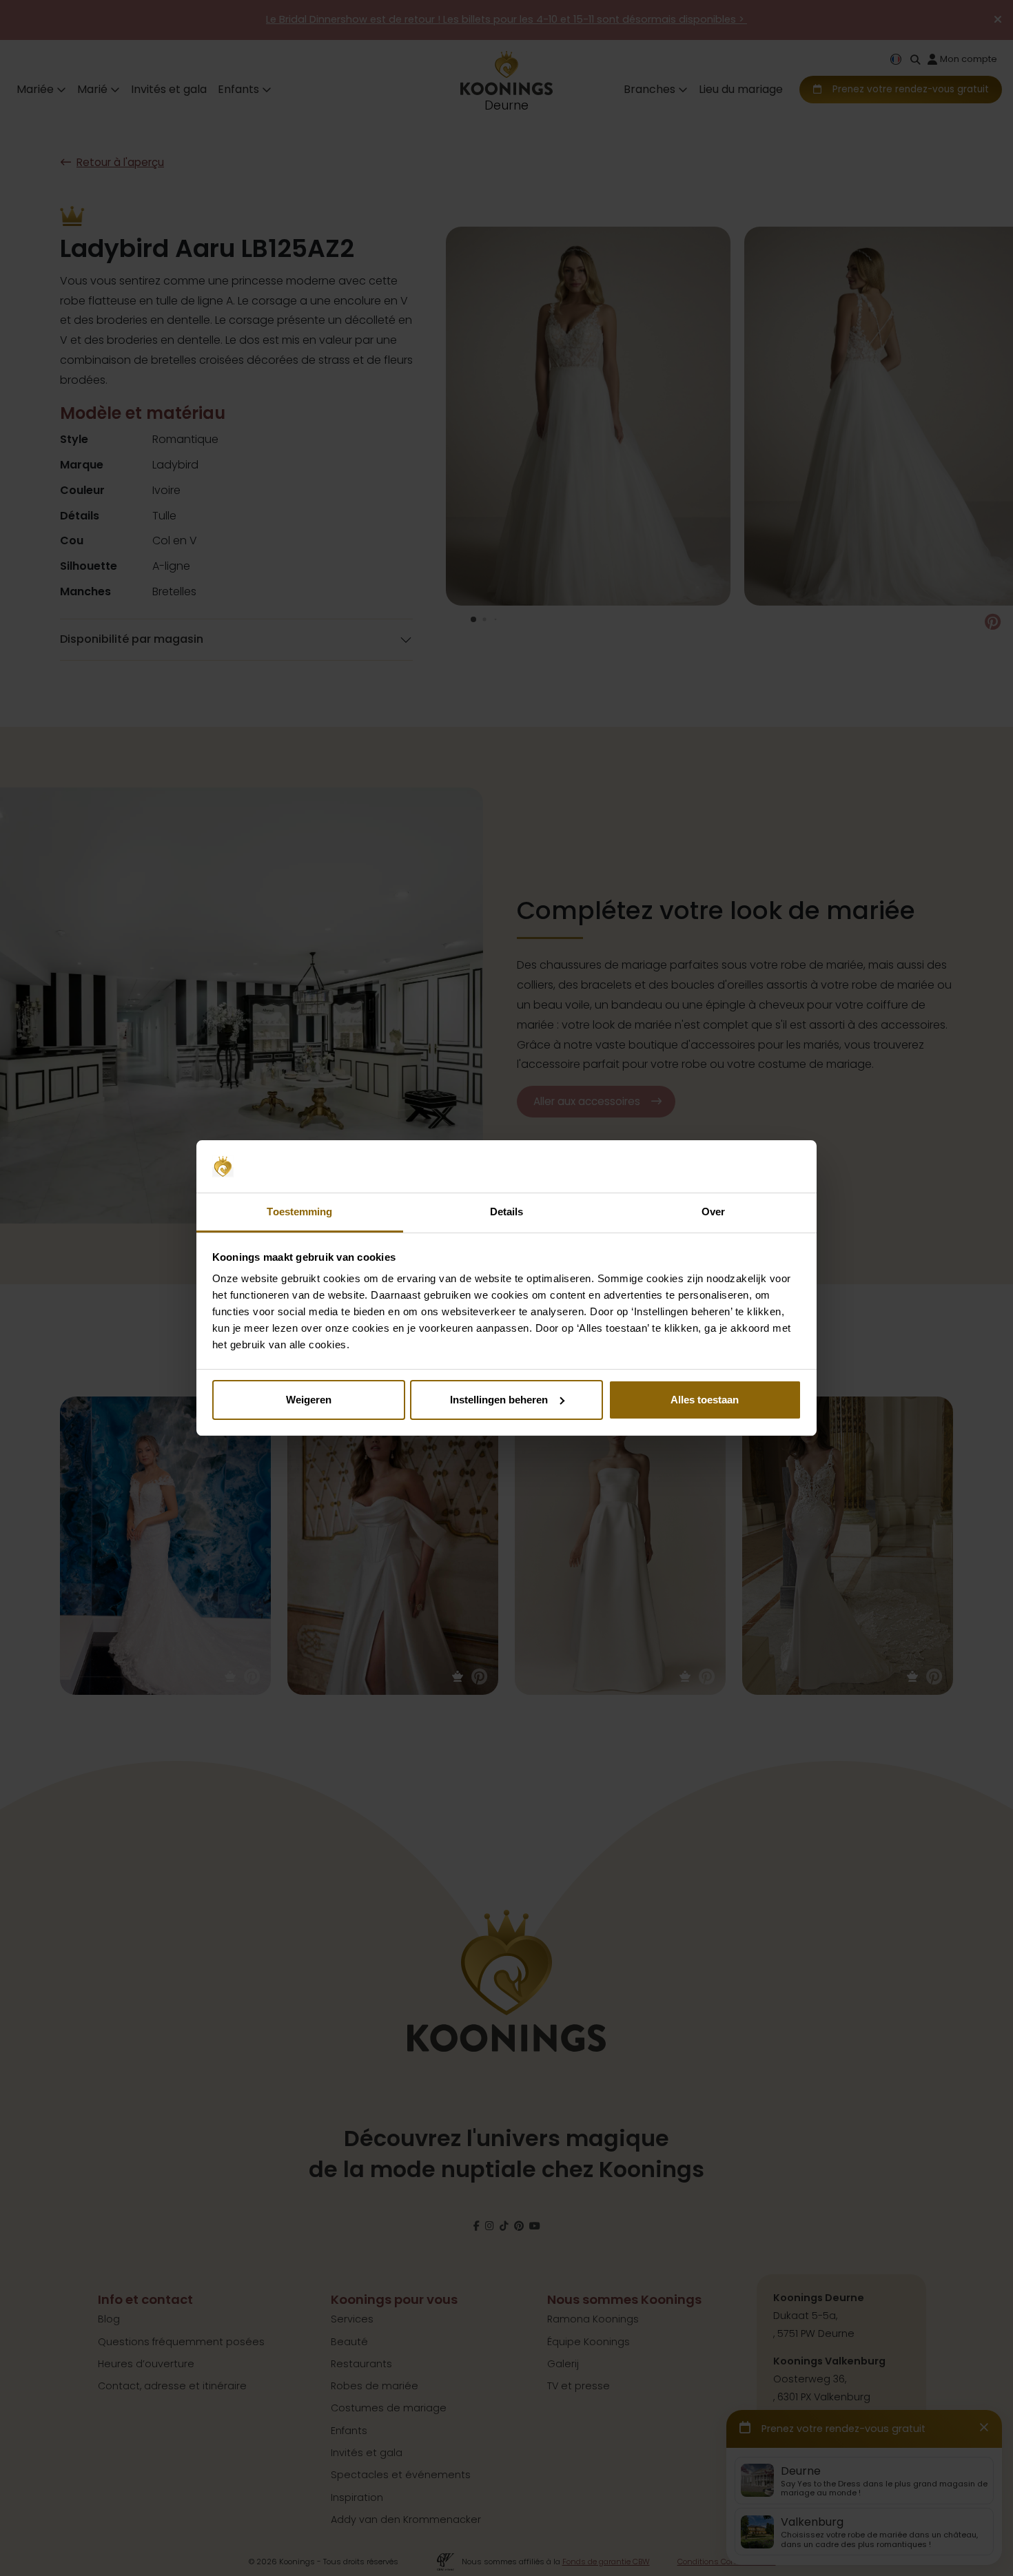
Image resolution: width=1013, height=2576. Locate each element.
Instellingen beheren (499, 1400)
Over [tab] (713, 1212)
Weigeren (309, 1400)
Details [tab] (507, 1212)
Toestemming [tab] (299, 1212)
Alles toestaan (705, 1400)
